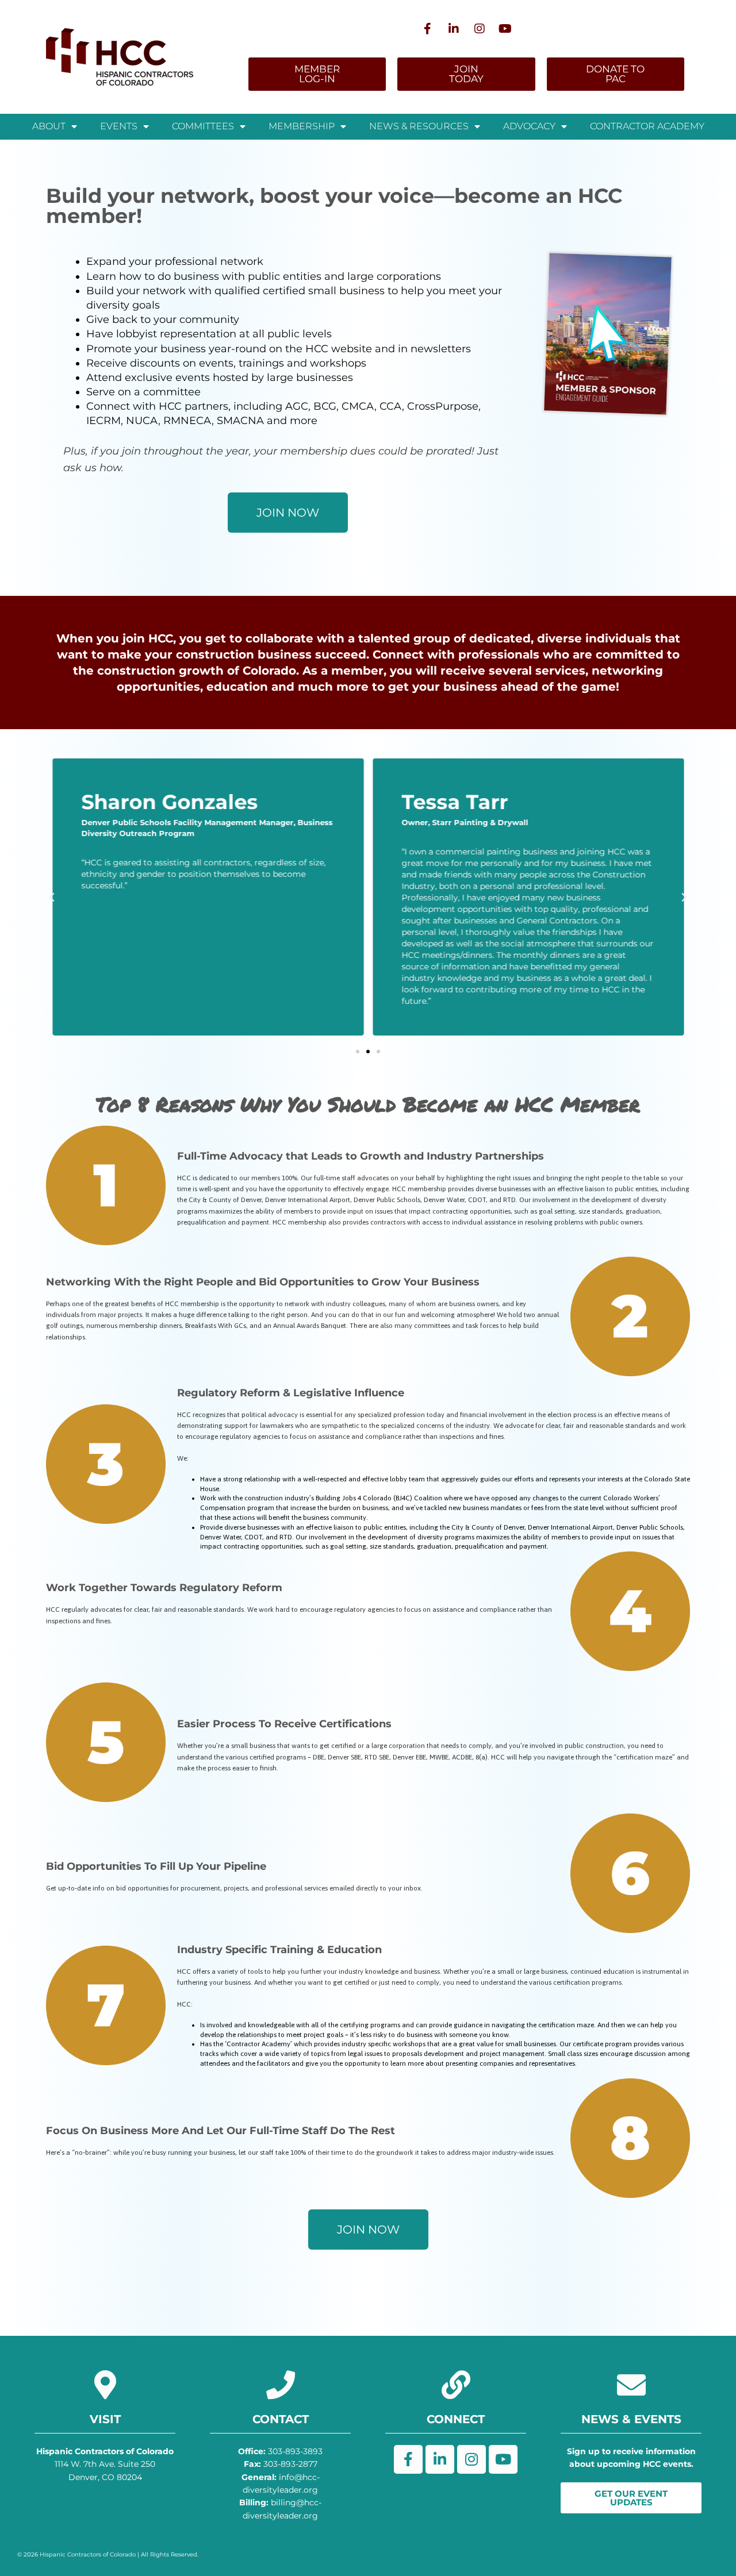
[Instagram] (480, 29)
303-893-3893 (280, 2451)
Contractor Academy (647, 126)
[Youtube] (505, 29)
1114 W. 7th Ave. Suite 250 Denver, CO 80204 (105, 2464)
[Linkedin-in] (454, 29)
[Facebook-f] (428, 29)
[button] (358, 1052)
